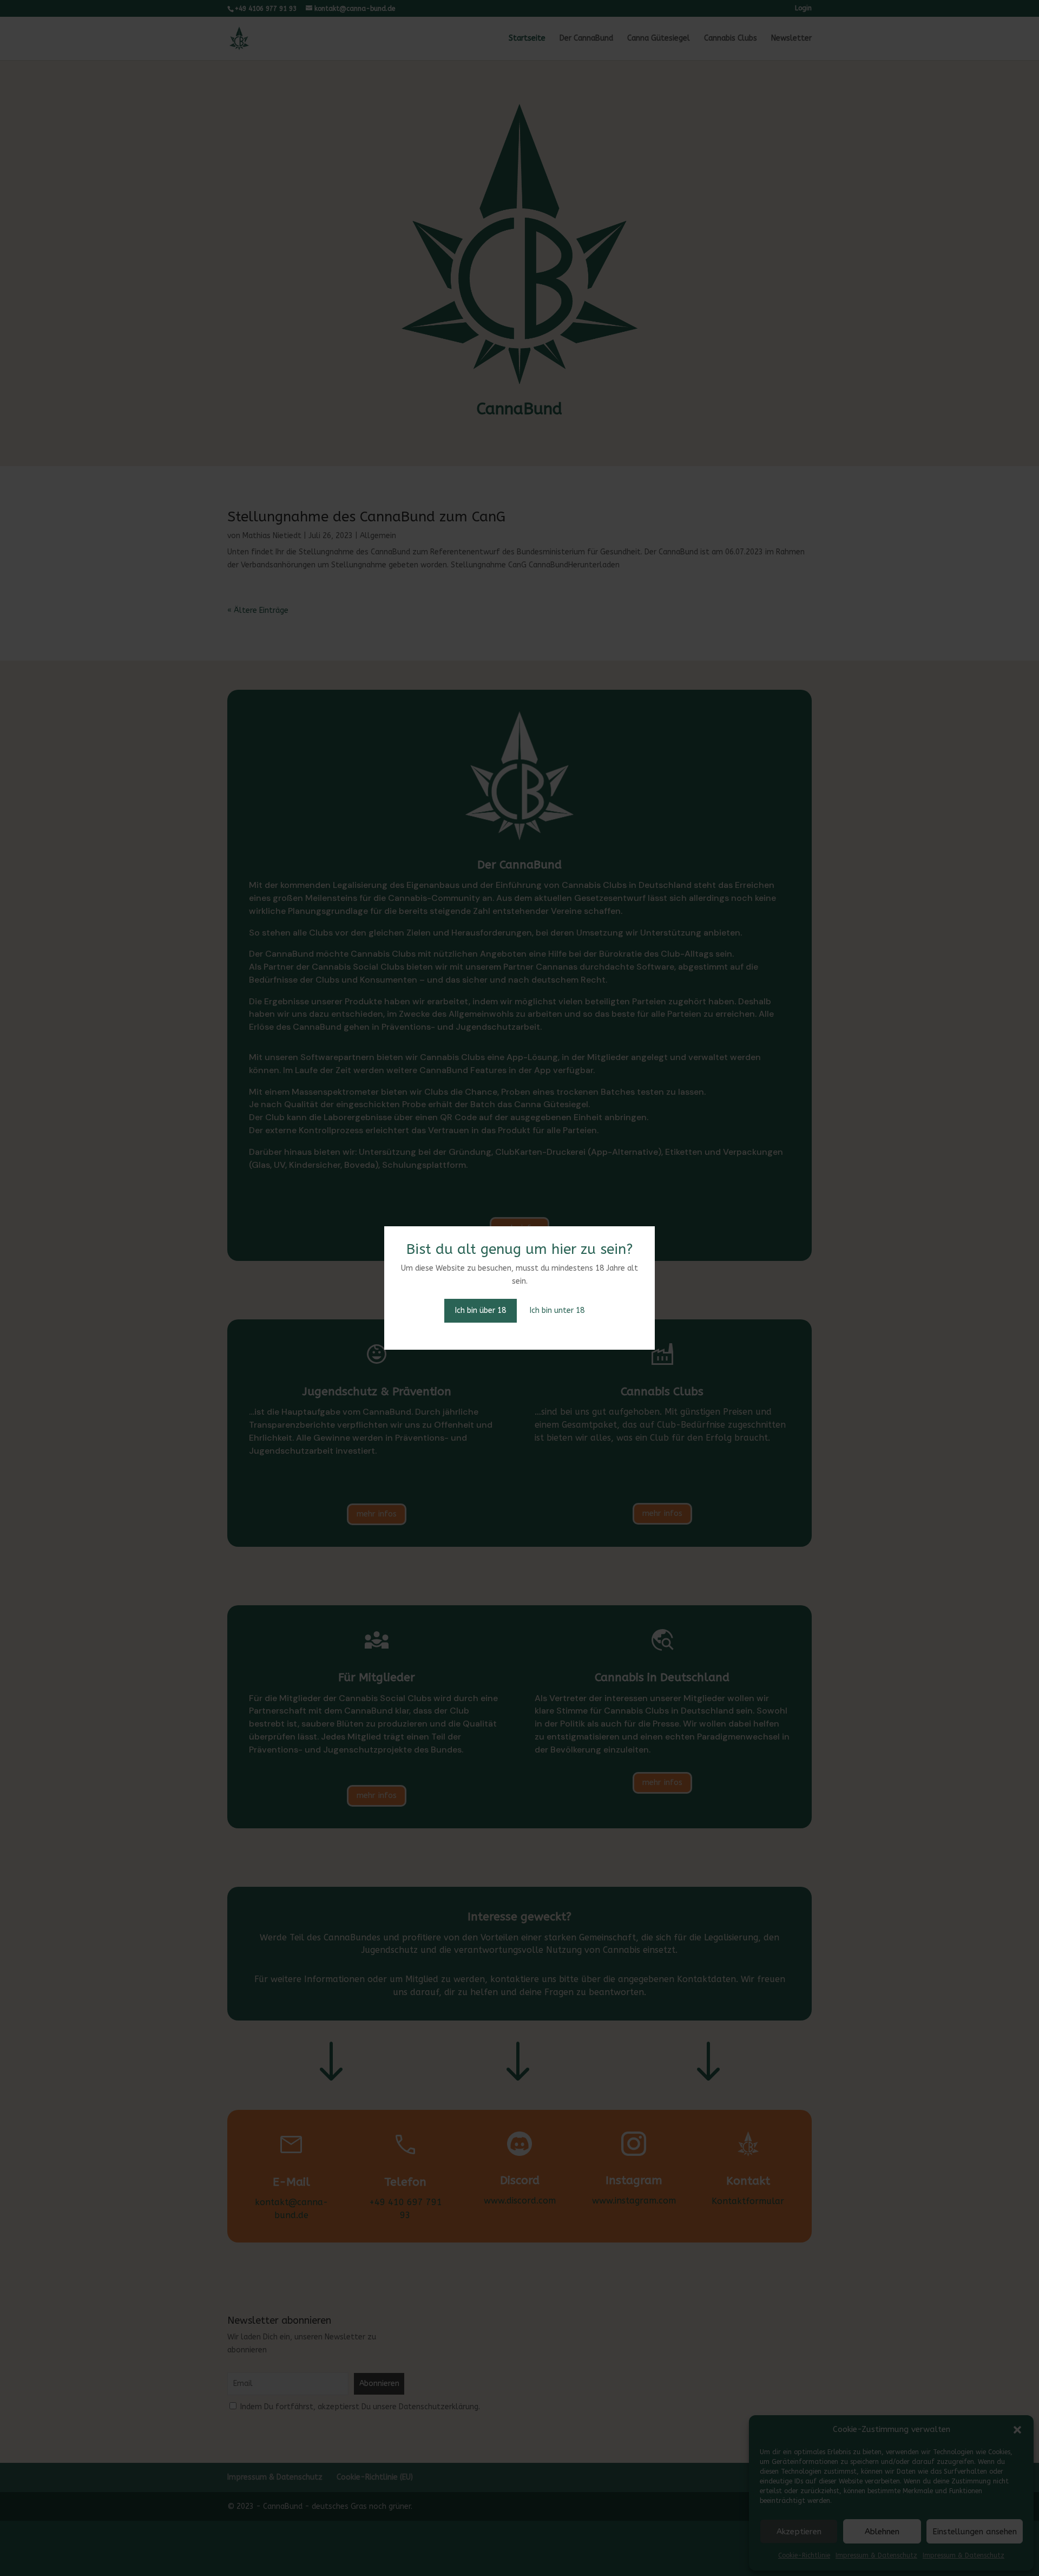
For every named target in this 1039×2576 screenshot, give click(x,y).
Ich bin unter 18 (557, 1310)
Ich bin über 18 (481, 1310)
